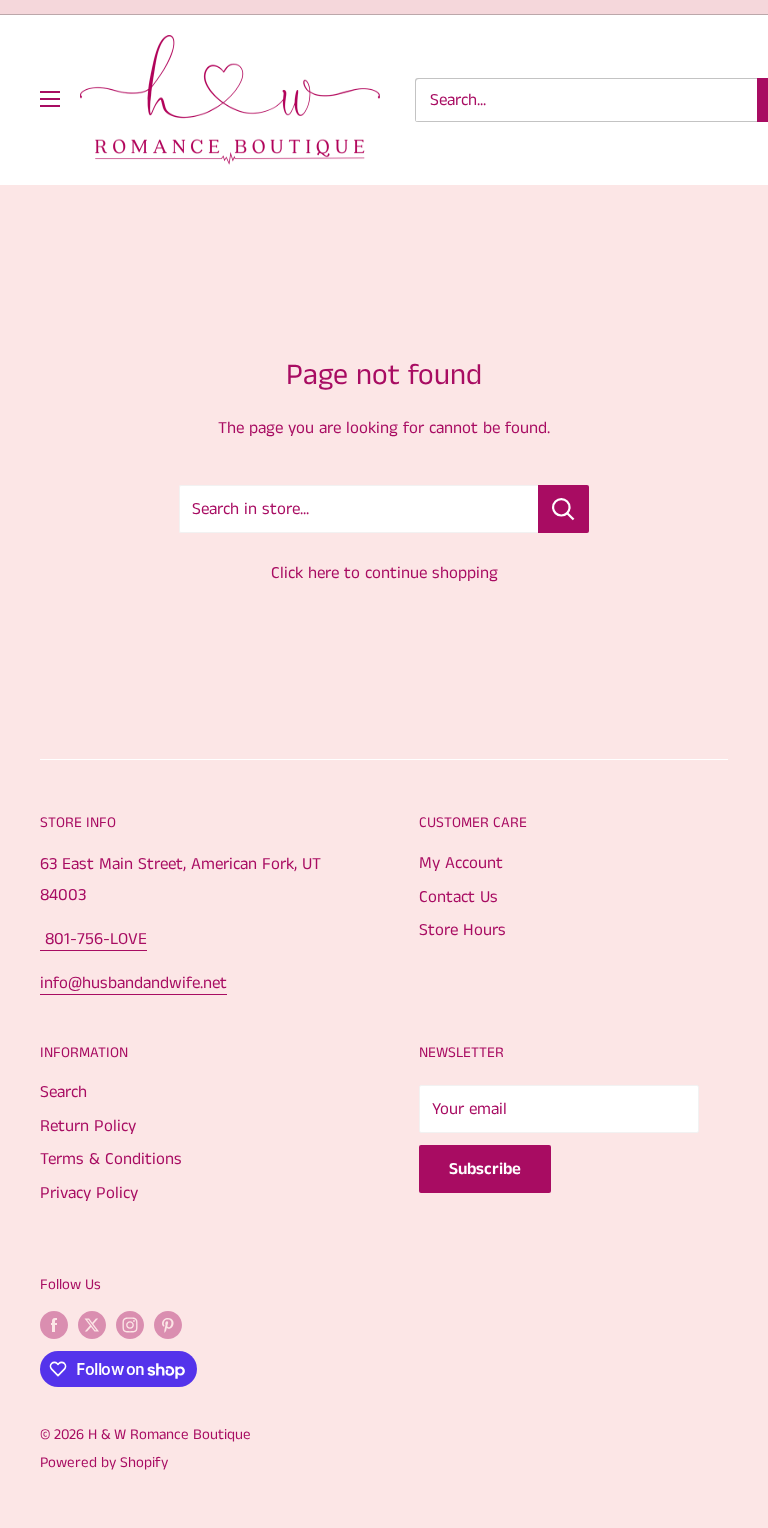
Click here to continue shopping (384, 573)
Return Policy (88, 1126)
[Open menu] (50, 99)
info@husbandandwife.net (133, 983)
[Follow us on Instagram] (130, 1325)
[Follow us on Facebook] (54, 1325)
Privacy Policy (89, 1193)
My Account (461, 863)
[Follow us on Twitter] (92, 1325)
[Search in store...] (563, 509)
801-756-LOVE (93, 939)
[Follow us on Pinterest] (168, 1325)
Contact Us (458, 897)
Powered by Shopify (104, 1462)
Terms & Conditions (111, 1159)
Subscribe (485, 1169)
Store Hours (462, 930)
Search (63, 1092)
